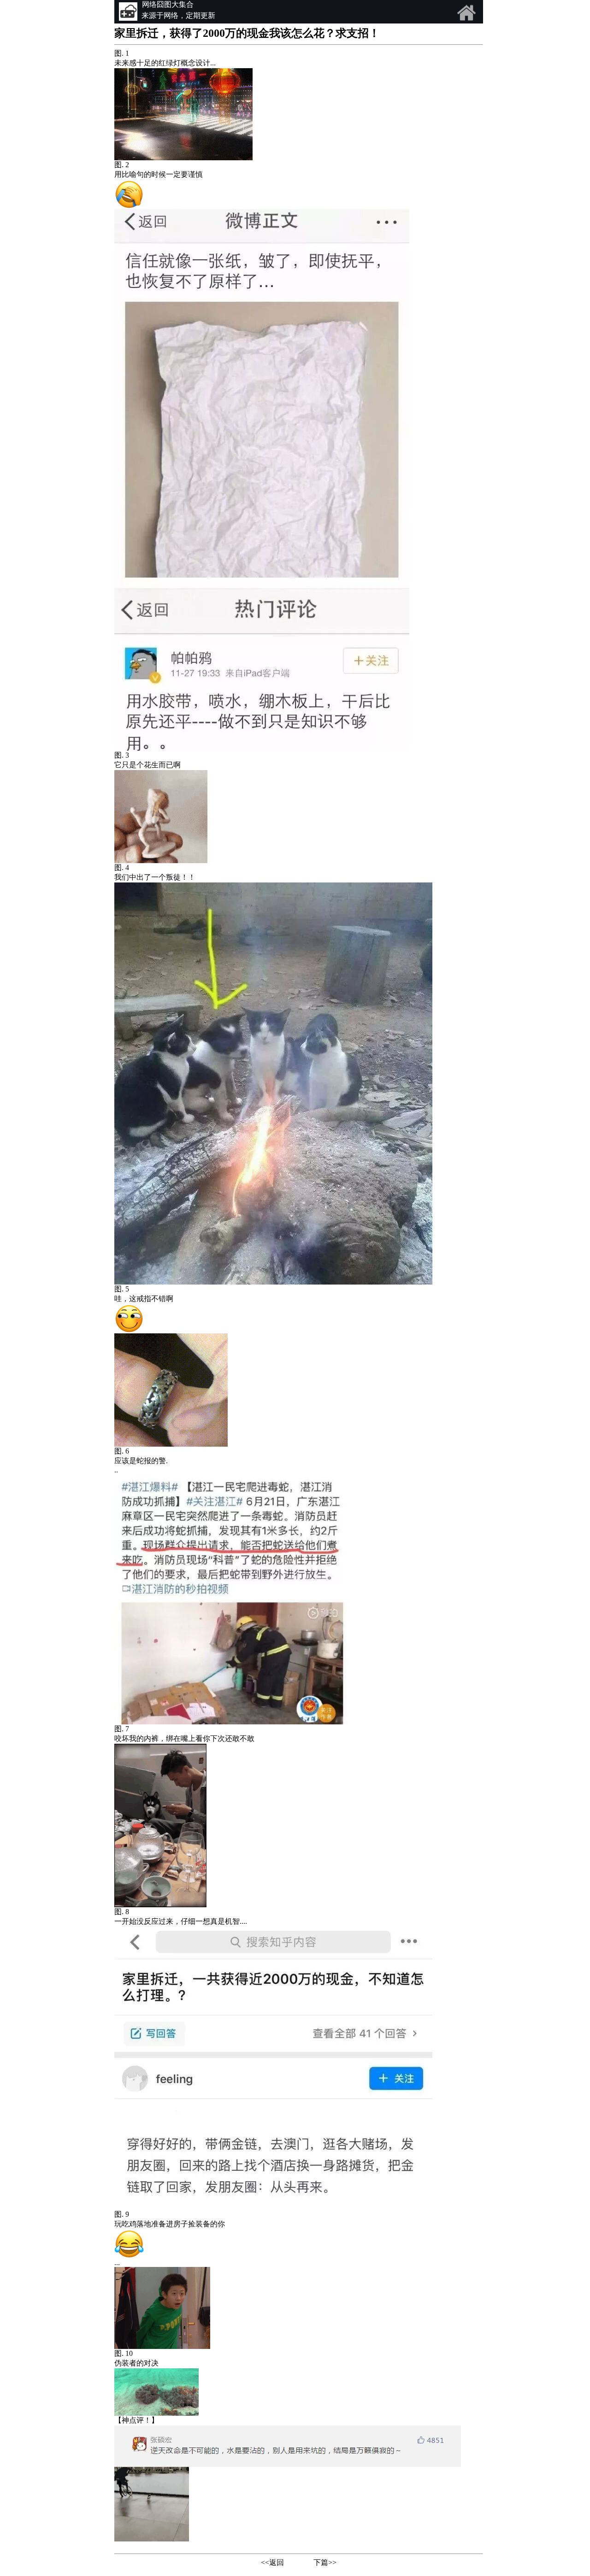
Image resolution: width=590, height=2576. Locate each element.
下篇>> (325, 2562)
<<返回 (272, 2562)
